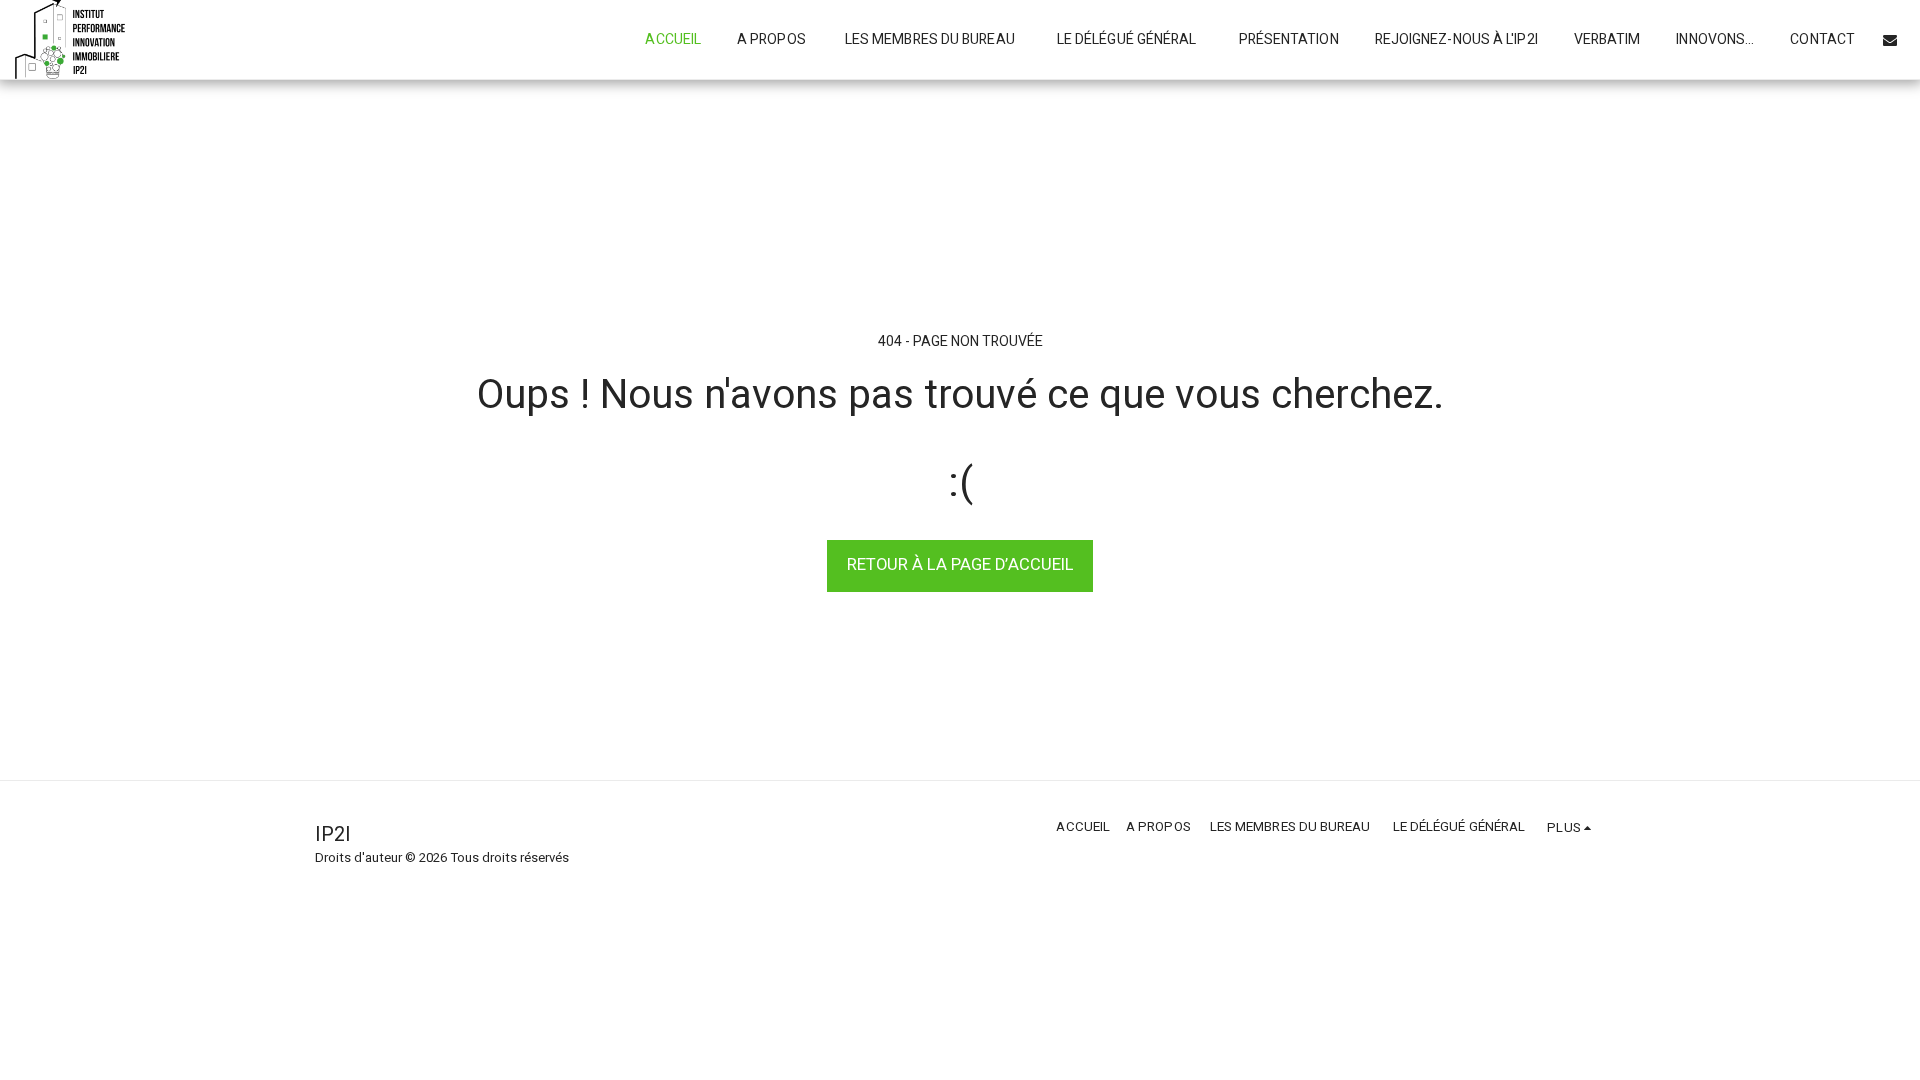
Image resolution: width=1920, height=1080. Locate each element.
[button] (1890, 40)
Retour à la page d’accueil (960, 565)
